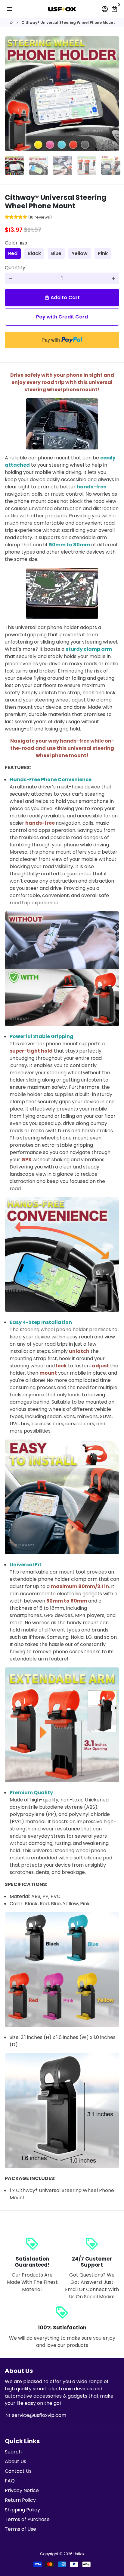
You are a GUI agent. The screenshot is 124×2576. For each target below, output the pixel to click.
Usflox (79, 2554)
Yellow (80, 253)
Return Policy (20, 2500)
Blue (56, 253)
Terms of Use (20, 2529)
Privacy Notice (22, 2490)
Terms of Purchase (27, 2519)
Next (113, 94)
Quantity (15, 268)
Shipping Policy (22, 2510)
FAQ (10, 2481)
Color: (16, 243)
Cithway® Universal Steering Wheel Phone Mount (68, 22)
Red (13, 253)
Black (34, 253)
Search (13, 2452)
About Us (15, 2461)
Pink (103, 253)
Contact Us (18, 2471)
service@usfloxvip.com (36, 2415)
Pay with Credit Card (62, 317)
